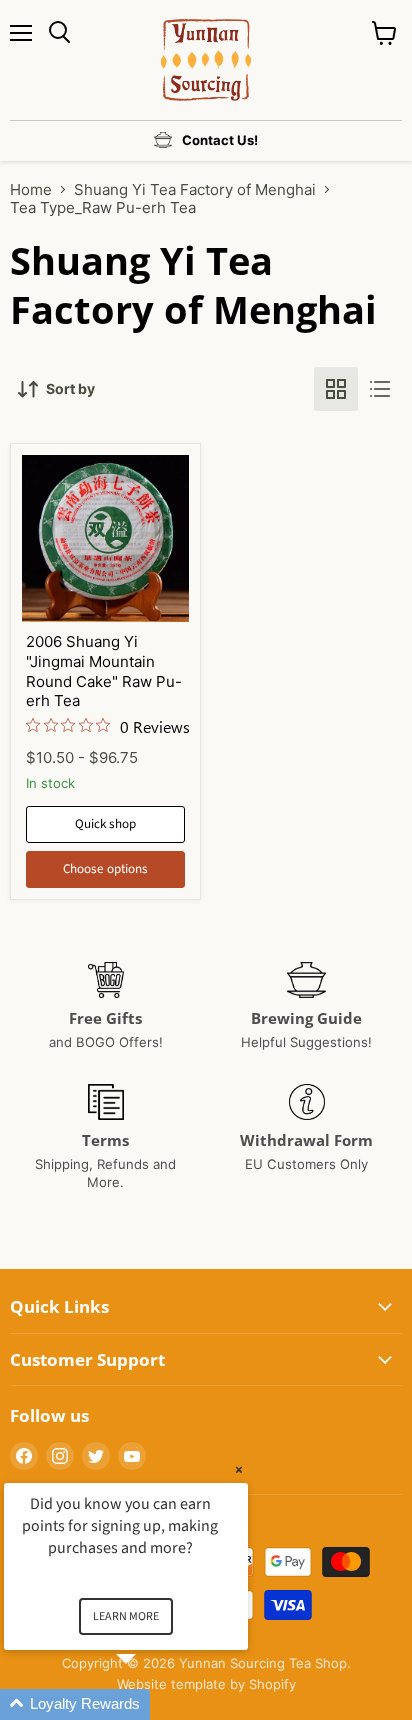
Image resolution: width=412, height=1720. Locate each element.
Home (31, 189)
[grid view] (336, 389)
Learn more (126, 1616)
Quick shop (105, 824)
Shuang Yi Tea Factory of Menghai (195, 189)
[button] (150, 1704)
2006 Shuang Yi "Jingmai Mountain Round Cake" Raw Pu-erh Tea (104, 671)
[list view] (380, 389)
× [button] (239, 1469)
